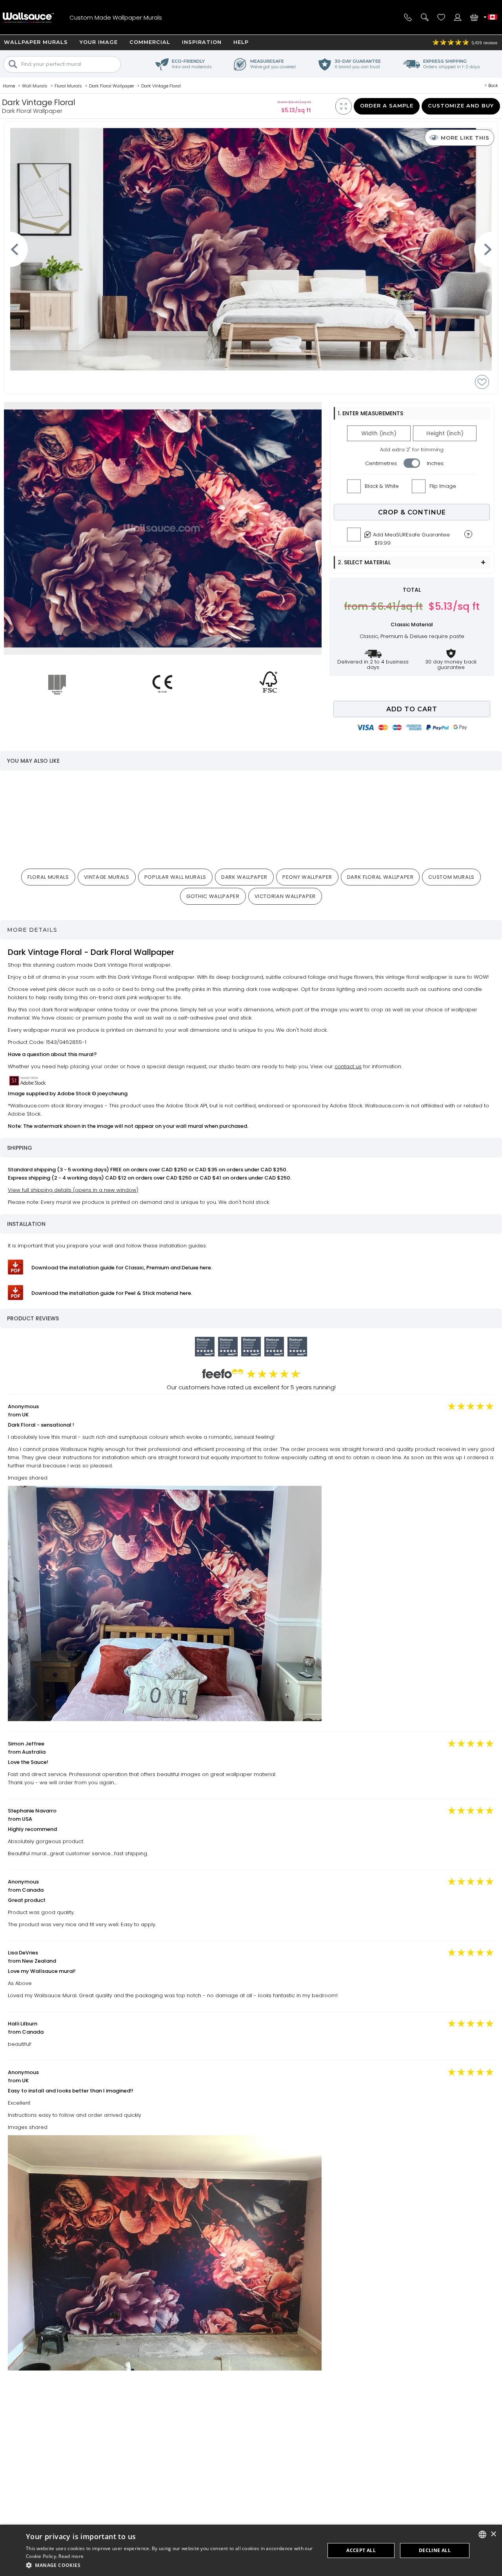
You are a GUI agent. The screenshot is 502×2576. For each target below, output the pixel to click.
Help (241, 42)
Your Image (99, 42)
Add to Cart (412, 709)
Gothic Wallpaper (213, 896)
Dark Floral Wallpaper (380, 877)
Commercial (150, 42)
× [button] (493, 2534)
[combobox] (482, 2534)
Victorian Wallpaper (285, 896)
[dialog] (251, 2550)
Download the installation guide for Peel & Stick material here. (112, 1293)
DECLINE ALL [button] (435, 2550)
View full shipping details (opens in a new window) (73, 1190)
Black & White (382, 486)
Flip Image (443, 486)
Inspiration (202, 42)
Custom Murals (451, 877)
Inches (435, 463)
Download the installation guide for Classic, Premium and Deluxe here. (122, 1268)
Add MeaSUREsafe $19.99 (411, 537)
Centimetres (381, 463)
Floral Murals (48, 877)
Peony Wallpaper (307, 877)
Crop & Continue (412, 512)
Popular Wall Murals (175, 877)
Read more (71, 2556)
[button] (171, 2565)
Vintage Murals (107, 877)
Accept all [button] (361, 2550)
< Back (491, 85)
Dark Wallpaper (244, 877)
